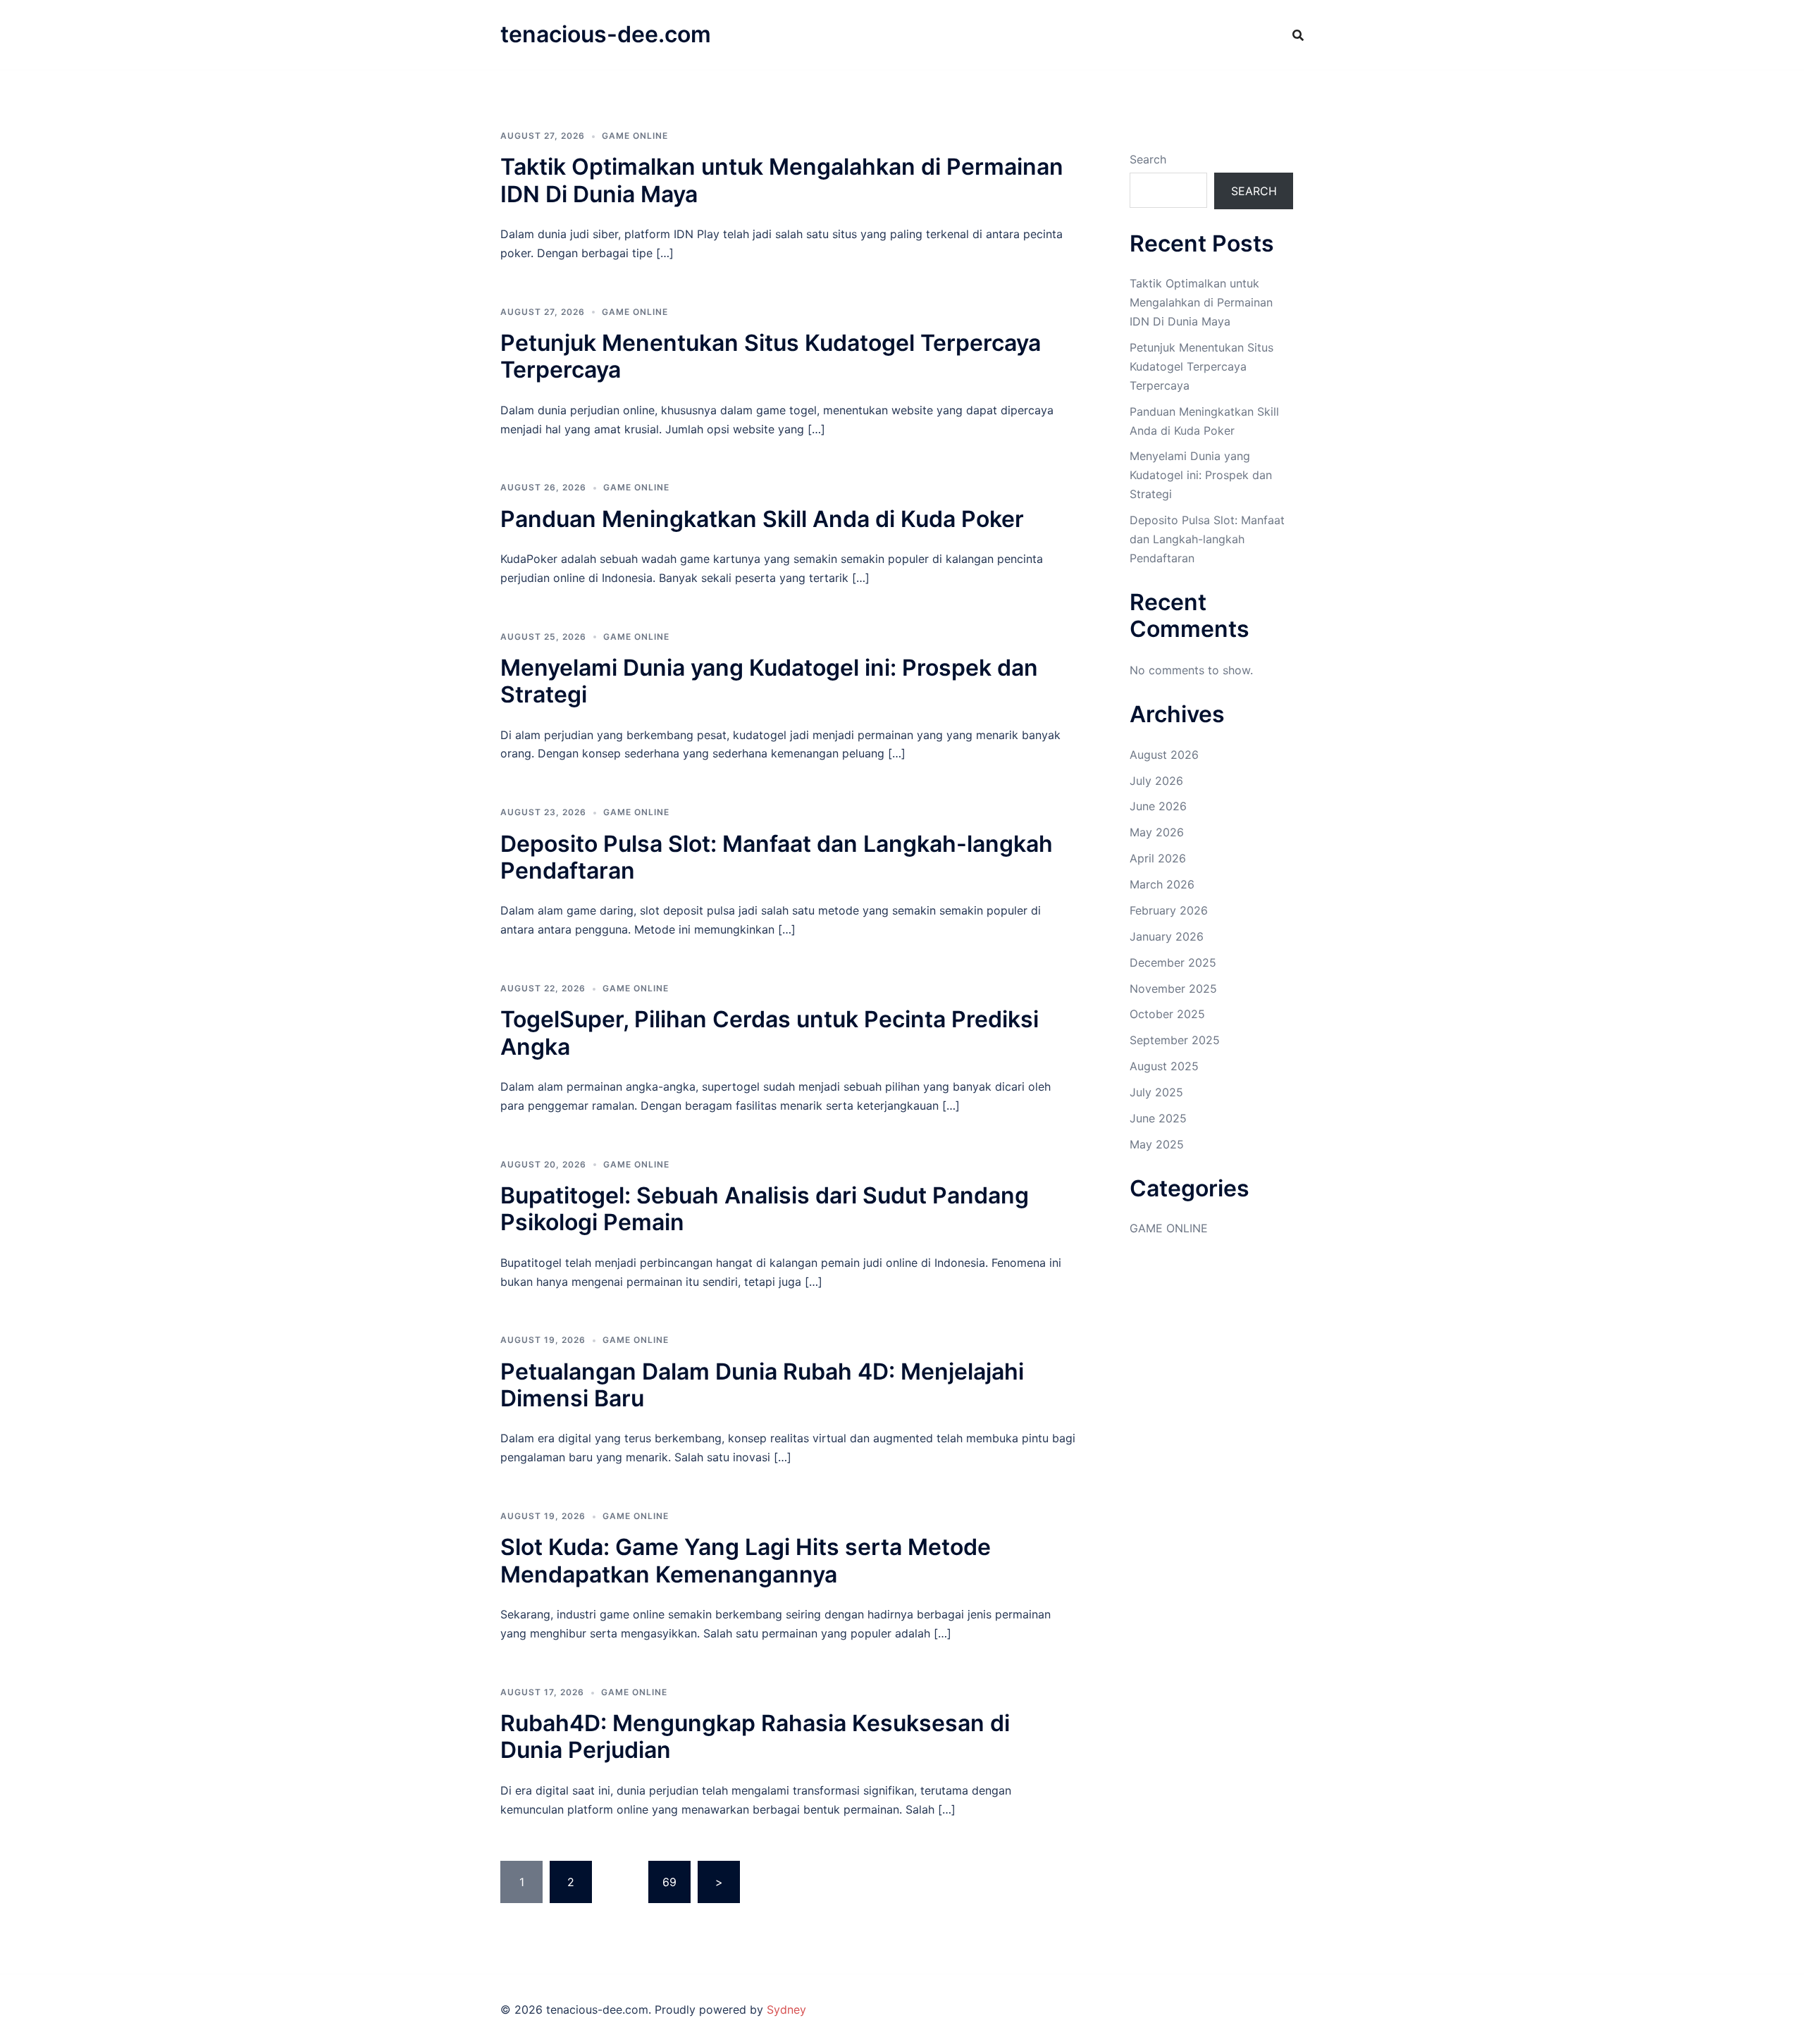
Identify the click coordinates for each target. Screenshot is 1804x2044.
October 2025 (1167, 1014)
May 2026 (1157, 832)
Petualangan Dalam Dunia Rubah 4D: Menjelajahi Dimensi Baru (762, 1385)
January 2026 (1167, 936)
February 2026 (1169, 910)
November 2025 (1173, 989)
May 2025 (1157, 1144)
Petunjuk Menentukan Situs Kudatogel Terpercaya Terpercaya (771, 356)
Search (1148, 159)
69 (669, 1882)
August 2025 (1164, 1066)
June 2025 (1158, 1118)
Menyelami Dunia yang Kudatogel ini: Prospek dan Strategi (769, 681)
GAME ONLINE (635, 136)
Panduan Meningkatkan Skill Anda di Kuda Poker (762, 519)
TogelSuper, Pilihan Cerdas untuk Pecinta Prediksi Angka (770, 1033)
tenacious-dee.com (606, 34)
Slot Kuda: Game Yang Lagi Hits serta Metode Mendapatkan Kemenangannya (746, 1560)
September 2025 (1175, 1040)
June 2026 (1158, 806)
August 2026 (1164, 755)
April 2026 (1158, 858)
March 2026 (1162, 884)
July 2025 (1156, 1092)
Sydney (786, 2009)
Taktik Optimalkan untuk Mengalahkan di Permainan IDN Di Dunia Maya (782, 180)
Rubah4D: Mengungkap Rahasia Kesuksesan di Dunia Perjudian (755, 1736)
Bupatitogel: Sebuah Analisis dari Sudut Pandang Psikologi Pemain (765, 1209)
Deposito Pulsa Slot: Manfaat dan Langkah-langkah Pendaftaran (777, 857)
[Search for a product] (1298, 35)
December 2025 (1173, 962)
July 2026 (1156, 781)
